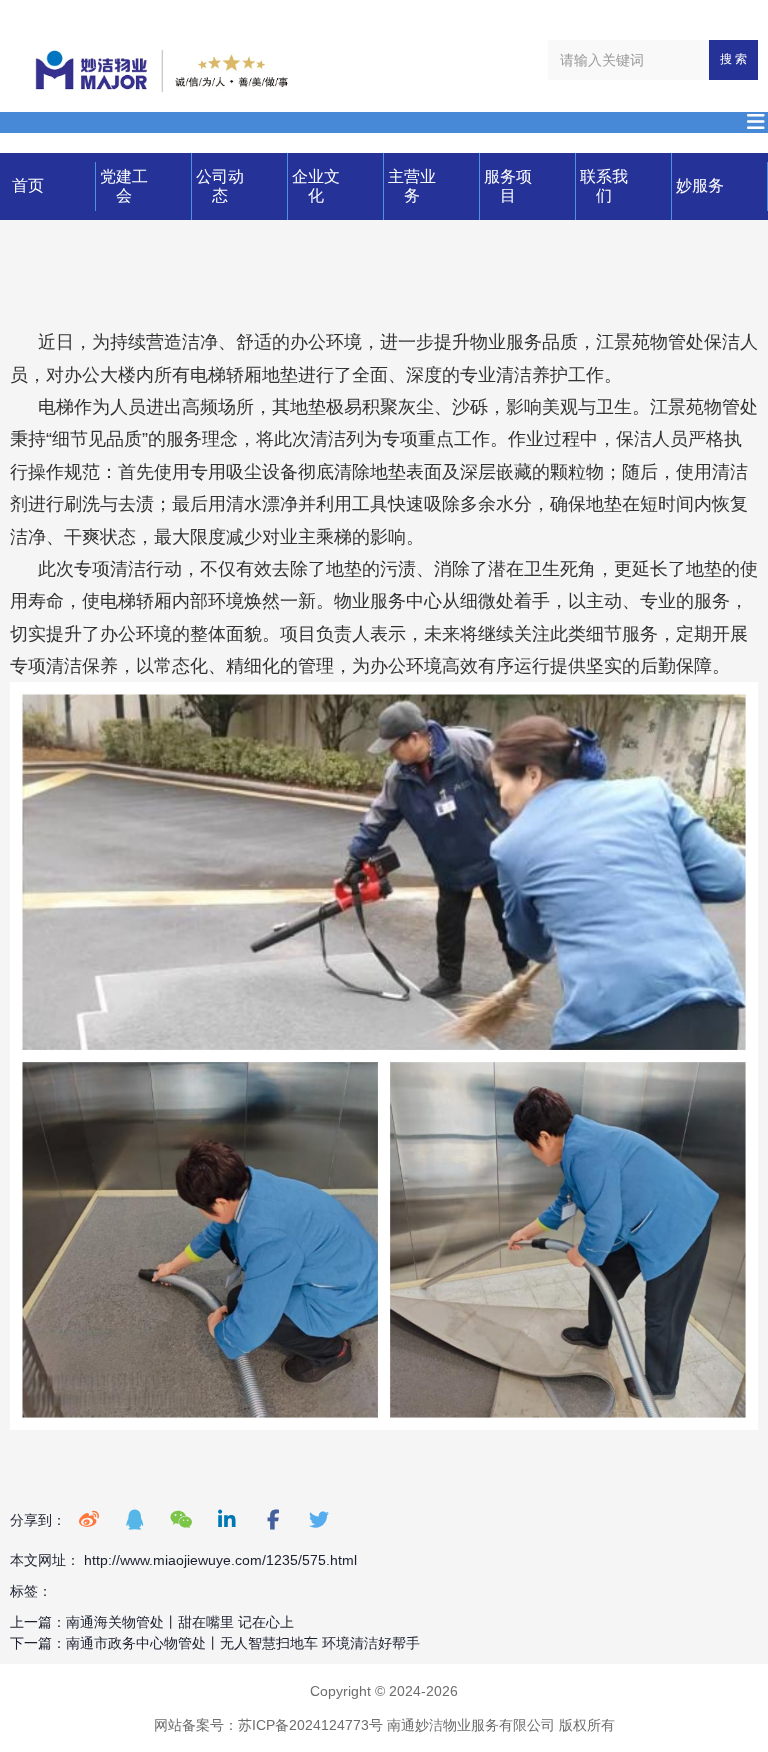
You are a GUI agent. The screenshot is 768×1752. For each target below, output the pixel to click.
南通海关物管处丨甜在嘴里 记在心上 (180, 1622)
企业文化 (316, 185)
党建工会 (124, 185)
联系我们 (604, 185)
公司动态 (220, 185)
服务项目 (508, 185)
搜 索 (733, 59)
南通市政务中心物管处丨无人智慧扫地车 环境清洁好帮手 (243, 1643)
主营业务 (412, 185)
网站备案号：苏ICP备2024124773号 (268, 1725)
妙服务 (700, 185)
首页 (28, 185)
